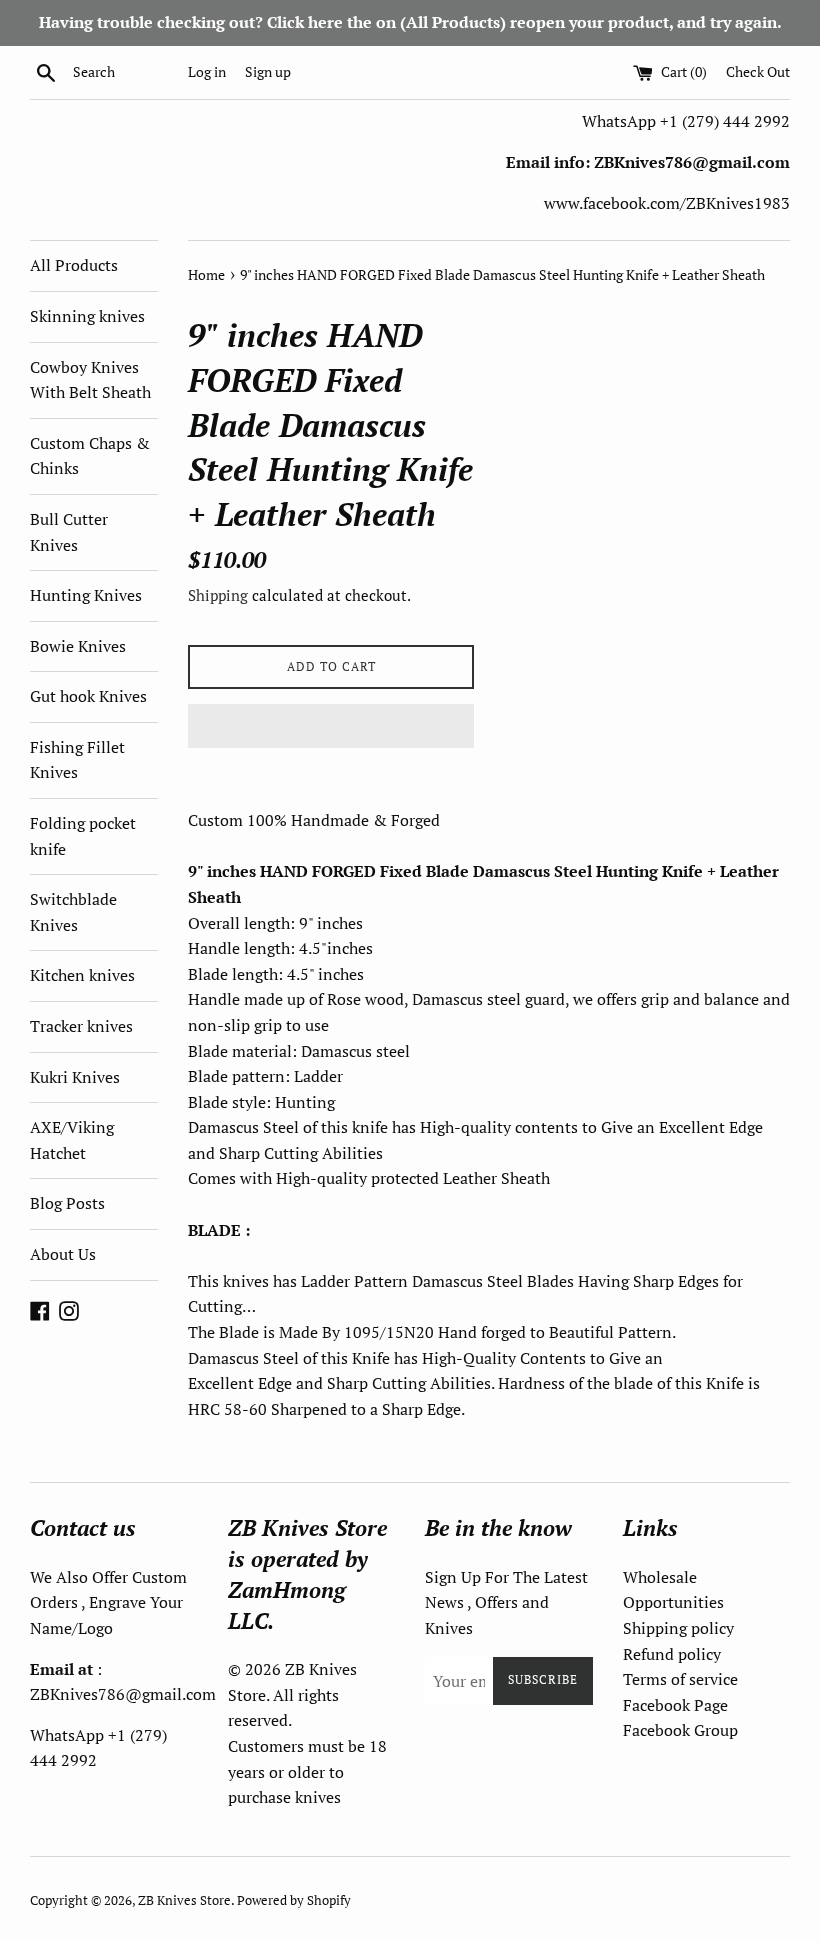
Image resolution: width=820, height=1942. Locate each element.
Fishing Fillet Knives (77, 760)
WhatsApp (621, 121)
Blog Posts (67, 1203)
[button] (331, 726)
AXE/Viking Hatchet (72, 1140)
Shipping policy (678, 1628)
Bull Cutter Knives (69, 532)
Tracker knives (81, 1026)
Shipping (218, 595)
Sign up (268, 71)
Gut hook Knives (88, 696)
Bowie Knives (78, 646)
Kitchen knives (82, 975)
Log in (207, 71)
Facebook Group (680, 1730)
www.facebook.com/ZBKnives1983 (667, 203)
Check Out (758, 71)
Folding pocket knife (83, 836)
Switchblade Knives (73, 912)
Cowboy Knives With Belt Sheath (90, 380)
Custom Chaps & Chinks (90, 456)
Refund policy (672, 1654)
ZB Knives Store (184, 1900)
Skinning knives (87, 316)
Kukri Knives (75, 1077)
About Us (63, 1254)
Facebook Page (675, 1705)
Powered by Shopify (294, 1900)
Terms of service (680, 1679)
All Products (74, 265)
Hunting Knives (86, 595)
